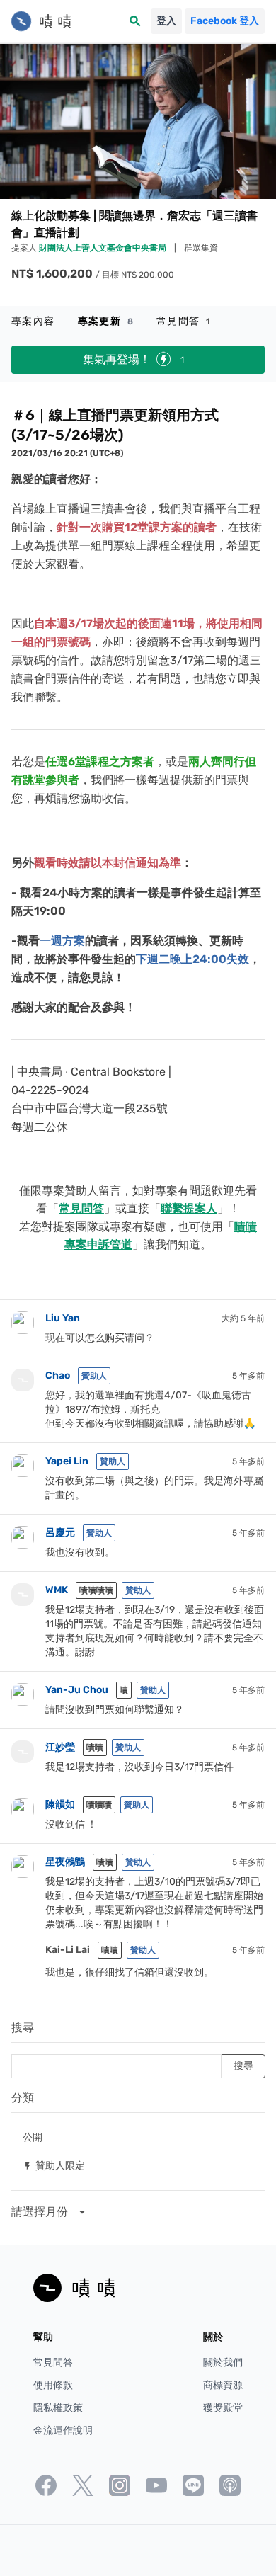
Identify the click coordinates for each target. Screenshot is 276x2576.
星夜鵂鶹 (65, 1862)
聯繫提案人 (189, 1208)
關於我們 (223, 2363)
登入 (166, 21)
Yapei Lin (67, 1461)
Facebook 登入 (225, 21)
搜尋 (23, 2028)
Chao (58, 1375)
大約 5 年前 (243, 1318)
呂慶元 (60, 1533)
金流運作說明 (63, 2430)
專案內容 (33, 321)
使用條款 (53, 2385)
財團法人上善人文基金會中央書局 (104, 248)
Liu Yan (63, 1318)
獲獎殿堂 (223, 2408)
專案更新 (106, 321)
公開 (33, 2137)
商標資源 (223, 2385)
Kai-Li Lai (68, 1950)
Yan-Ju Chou (77, 1690)
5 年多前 (248, 1376)
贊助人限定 (54, 2165)
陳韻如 (60, 1805)
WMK (57, 1590)
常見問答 (184, 321)
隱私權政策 (58, 2408)
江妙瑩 (60, 1747)
